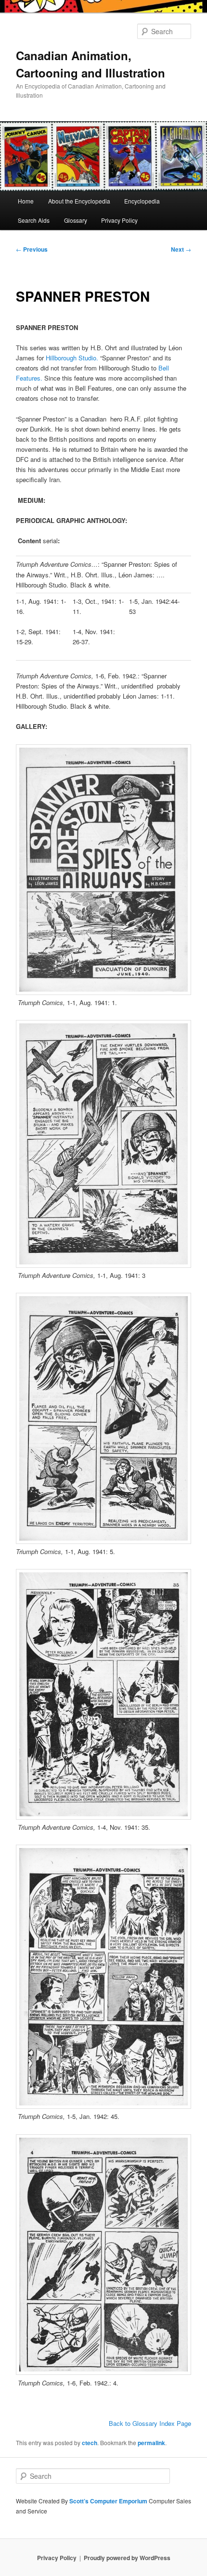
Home (26, 201)
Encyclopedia (142, 201)
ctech (90, 2443)
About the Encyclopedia (79, 201)
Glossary (76, 220)
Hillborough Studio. (72, 358)
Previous (32, 249)
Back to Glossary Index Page (150, 2423)
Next (181, 249)
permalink (151, 2443)
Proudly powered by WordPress (127, 2558)
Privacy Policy (119, 220)
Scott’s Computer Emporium (109, 2501)
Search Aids (34, 220)
